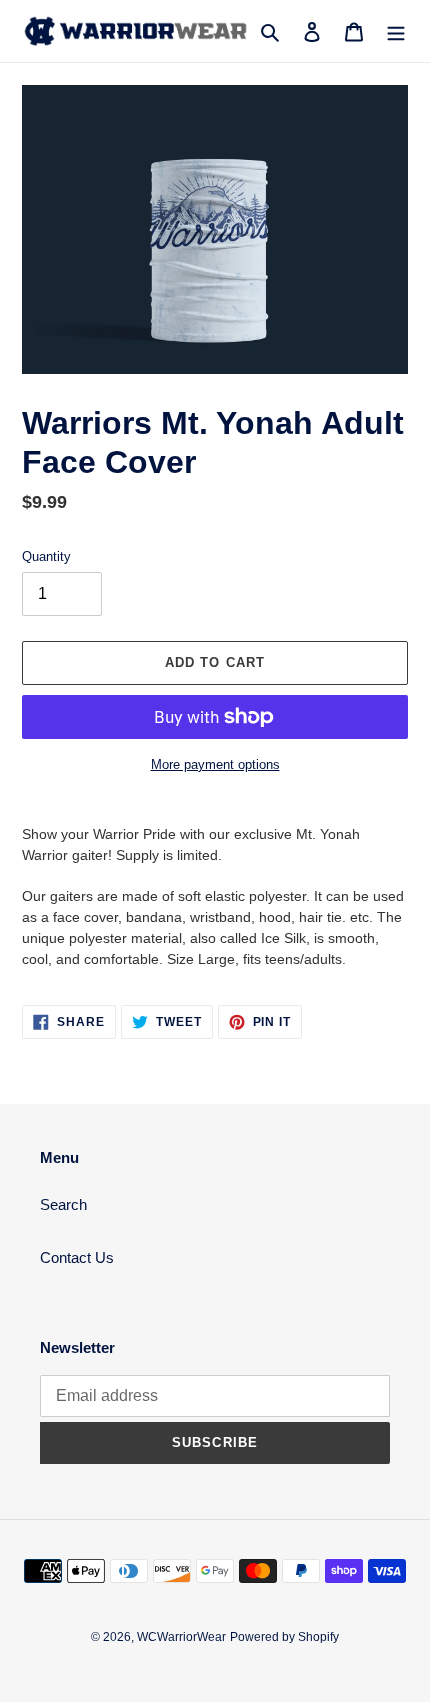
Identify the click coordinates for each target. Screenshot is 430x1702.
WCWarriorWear (181, 1637)
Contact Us (77, 1257)
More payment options (215, 764)
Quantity (46, 556)
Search (63, 1204)
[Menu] (396, 31)
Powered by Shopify (284, 1637)
